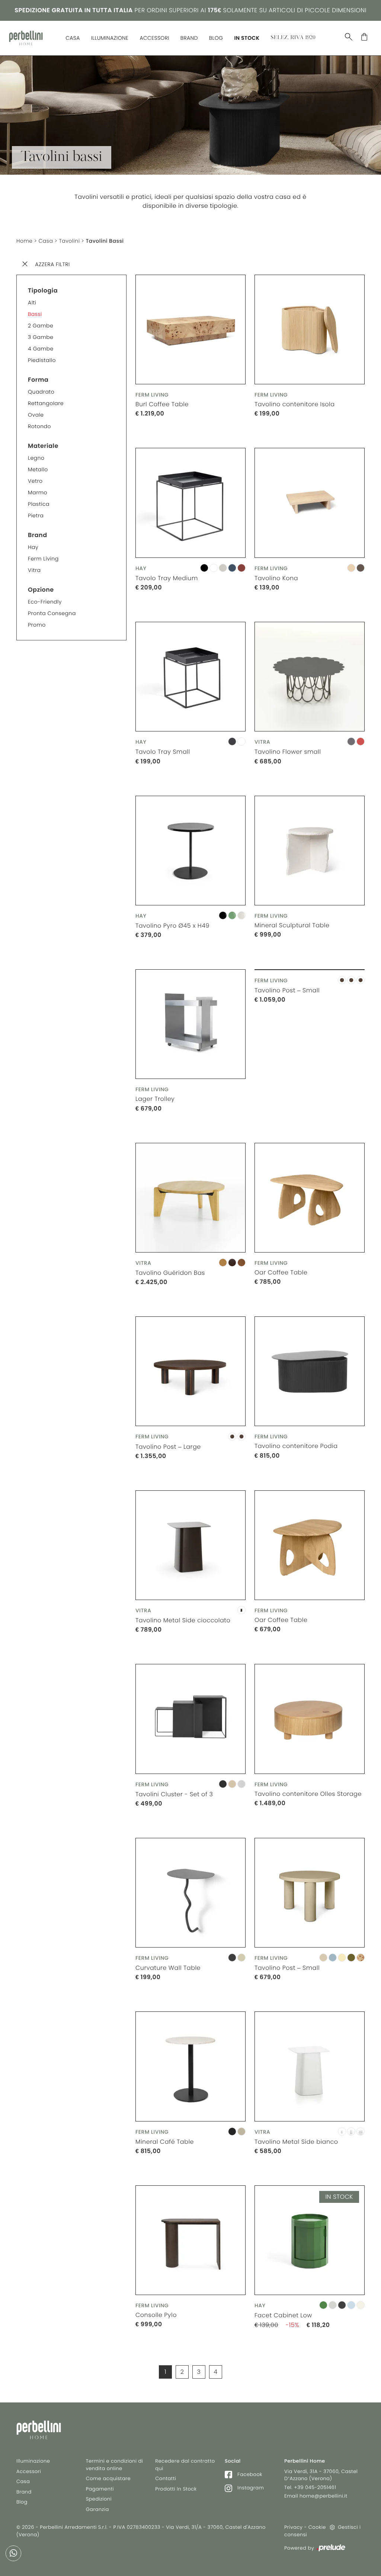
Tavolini (69, 241)
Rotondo (39, 426)
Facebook (249, 2474)
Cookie (317, 2527)
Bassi (35, 314)
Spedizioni (99, 2499)
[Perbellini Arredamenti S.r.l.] (26, 38)
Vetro (35, 481)
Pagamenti (100, 2489)
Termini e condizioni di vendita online (115, 2465)
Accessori (154, 38)
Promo (37, 625)
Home (25, 241)
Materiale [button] (43, 446)
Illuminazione (110, 38)
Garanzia (97, 2509)
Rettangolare (46, 403)
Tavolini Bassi (105, 241)
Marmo (38, 492)
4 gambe (41, 349)
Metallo (38, 469)
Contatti (166, 2478)
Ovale (36, 415)
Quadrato (41, 392)
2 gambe (41, 326)
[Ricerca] (349, 39)
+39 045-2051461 (315, 2487)
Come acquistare (108, 2478)
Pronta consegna (52, 613)
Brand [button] (38, 535)
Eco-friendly (45, 602)
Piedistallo (42, 360)
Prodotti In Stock (176, 2489)
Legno (36, 458)
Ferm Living (43, 559)
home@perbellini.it (324, 2496)
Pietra (36, 515)
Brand (189, 38)
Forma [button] (38, 380)
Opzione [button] (41, 590)
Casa (73, 38)
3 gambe (41, 337)
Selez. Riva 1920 (293, 38)
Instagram (250, 2488)
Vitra (34, 570)
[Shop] (364, 39)
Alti (32, 303)
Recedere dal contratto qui (185, 2465)
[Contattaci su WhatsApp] (13, 2553)
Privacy (293, 2527)
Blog (216, 38)
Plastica (39, 504)
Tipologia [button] (43, 290)
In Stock (247, 38)
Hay (33, 547)
